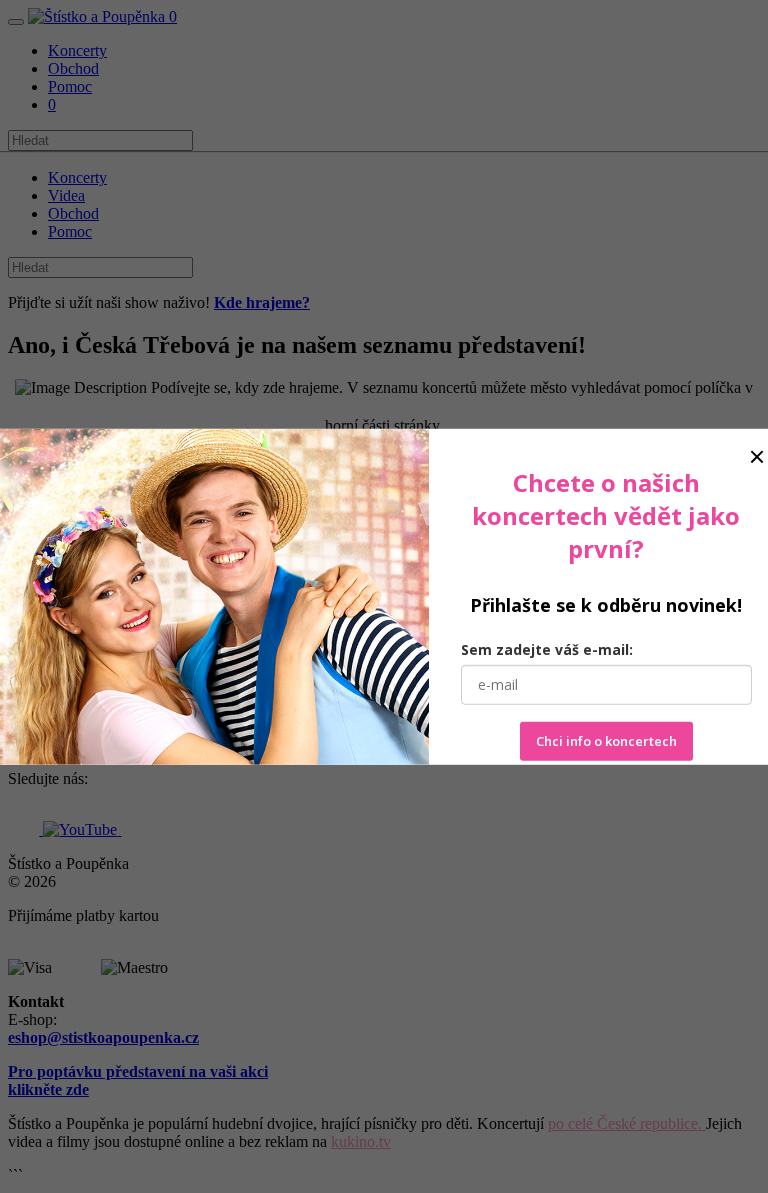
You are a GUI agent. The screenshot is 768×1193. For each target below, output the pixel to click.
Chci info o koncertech (606, 741)
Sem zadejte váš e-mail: (547, 649)
